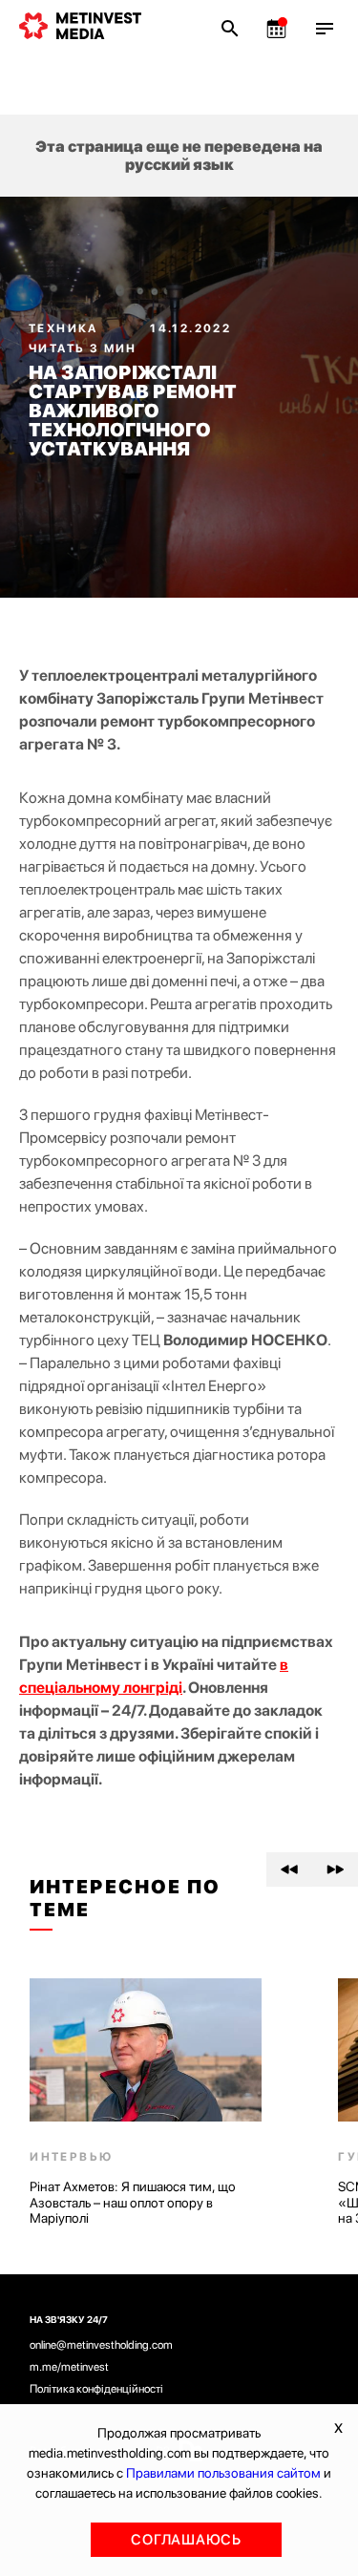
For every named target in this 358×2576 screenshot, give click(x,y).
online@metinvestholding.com (101, 2345)
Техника (65, 328)
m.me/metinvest (69, 2367)
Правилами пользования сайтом (223, 2473)
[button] (289, 1869)
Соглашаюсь (186, 2540)
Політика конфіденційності (96, 2389)
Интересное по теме (125, 1898)
